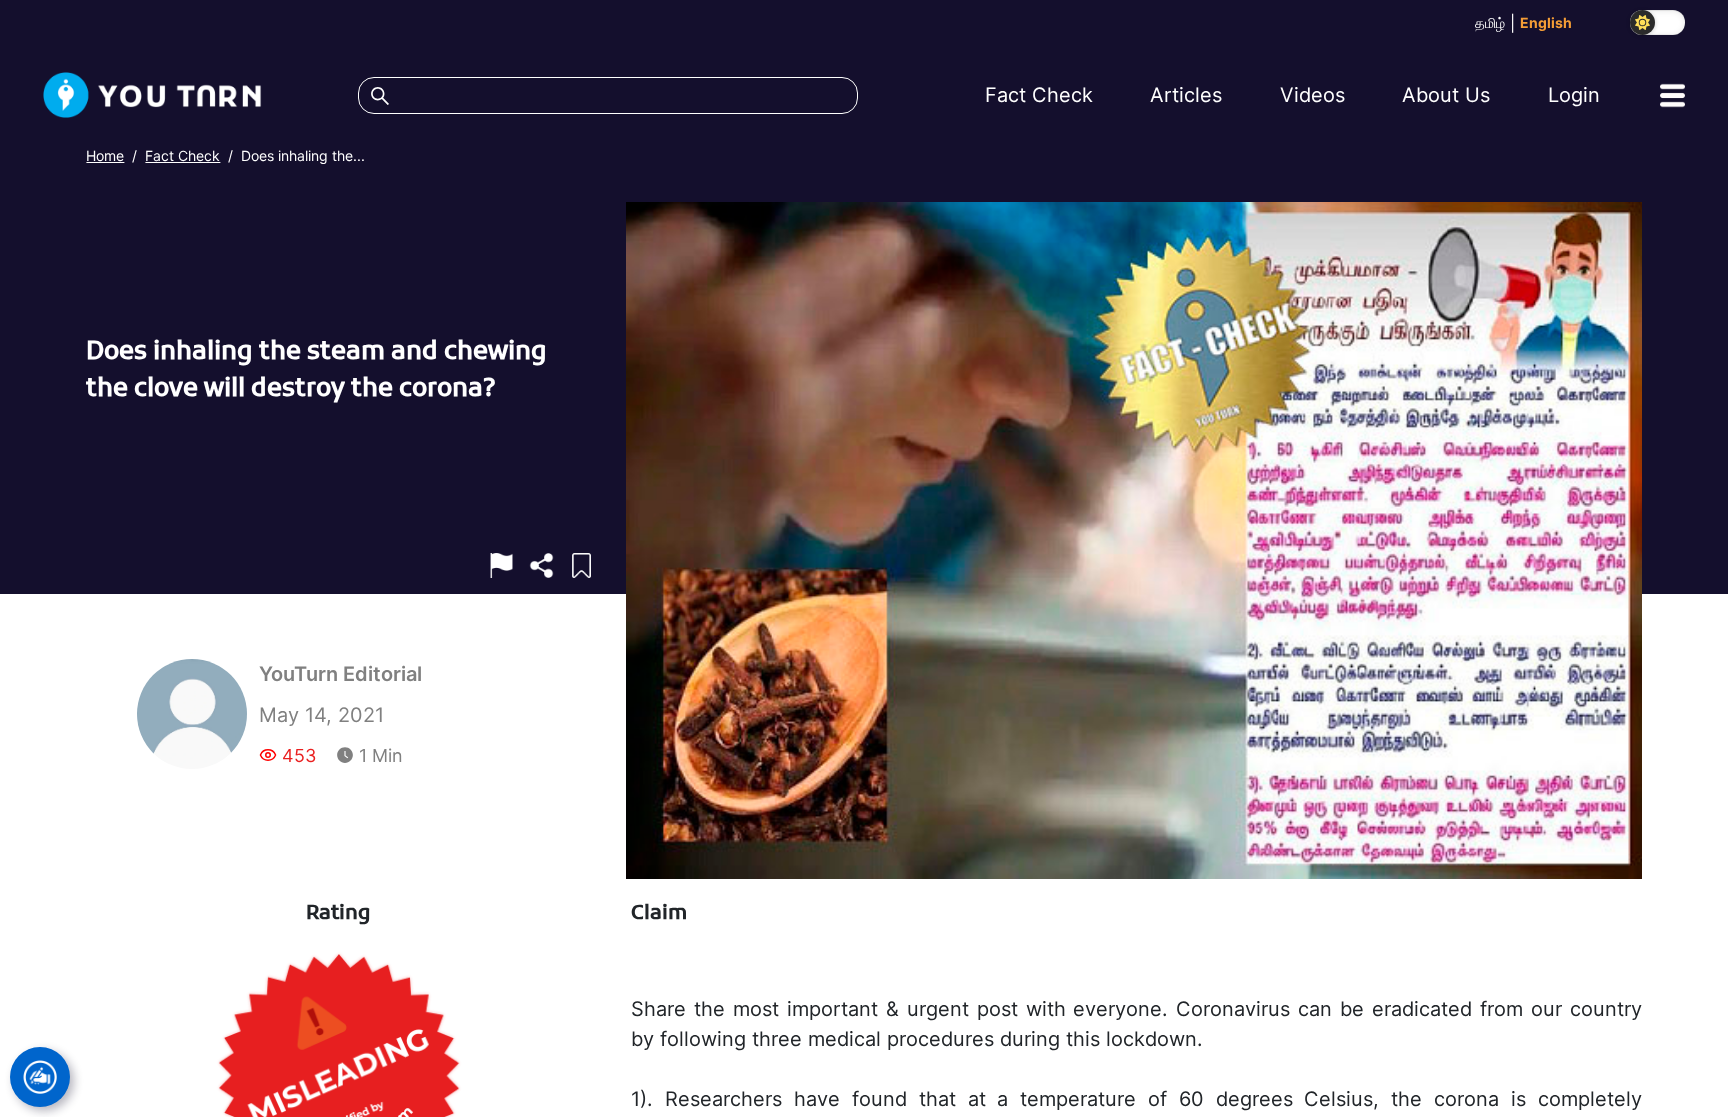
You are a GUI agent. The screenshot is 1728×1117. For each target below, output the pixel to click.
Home (105, 155)
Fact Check (182, 155)
